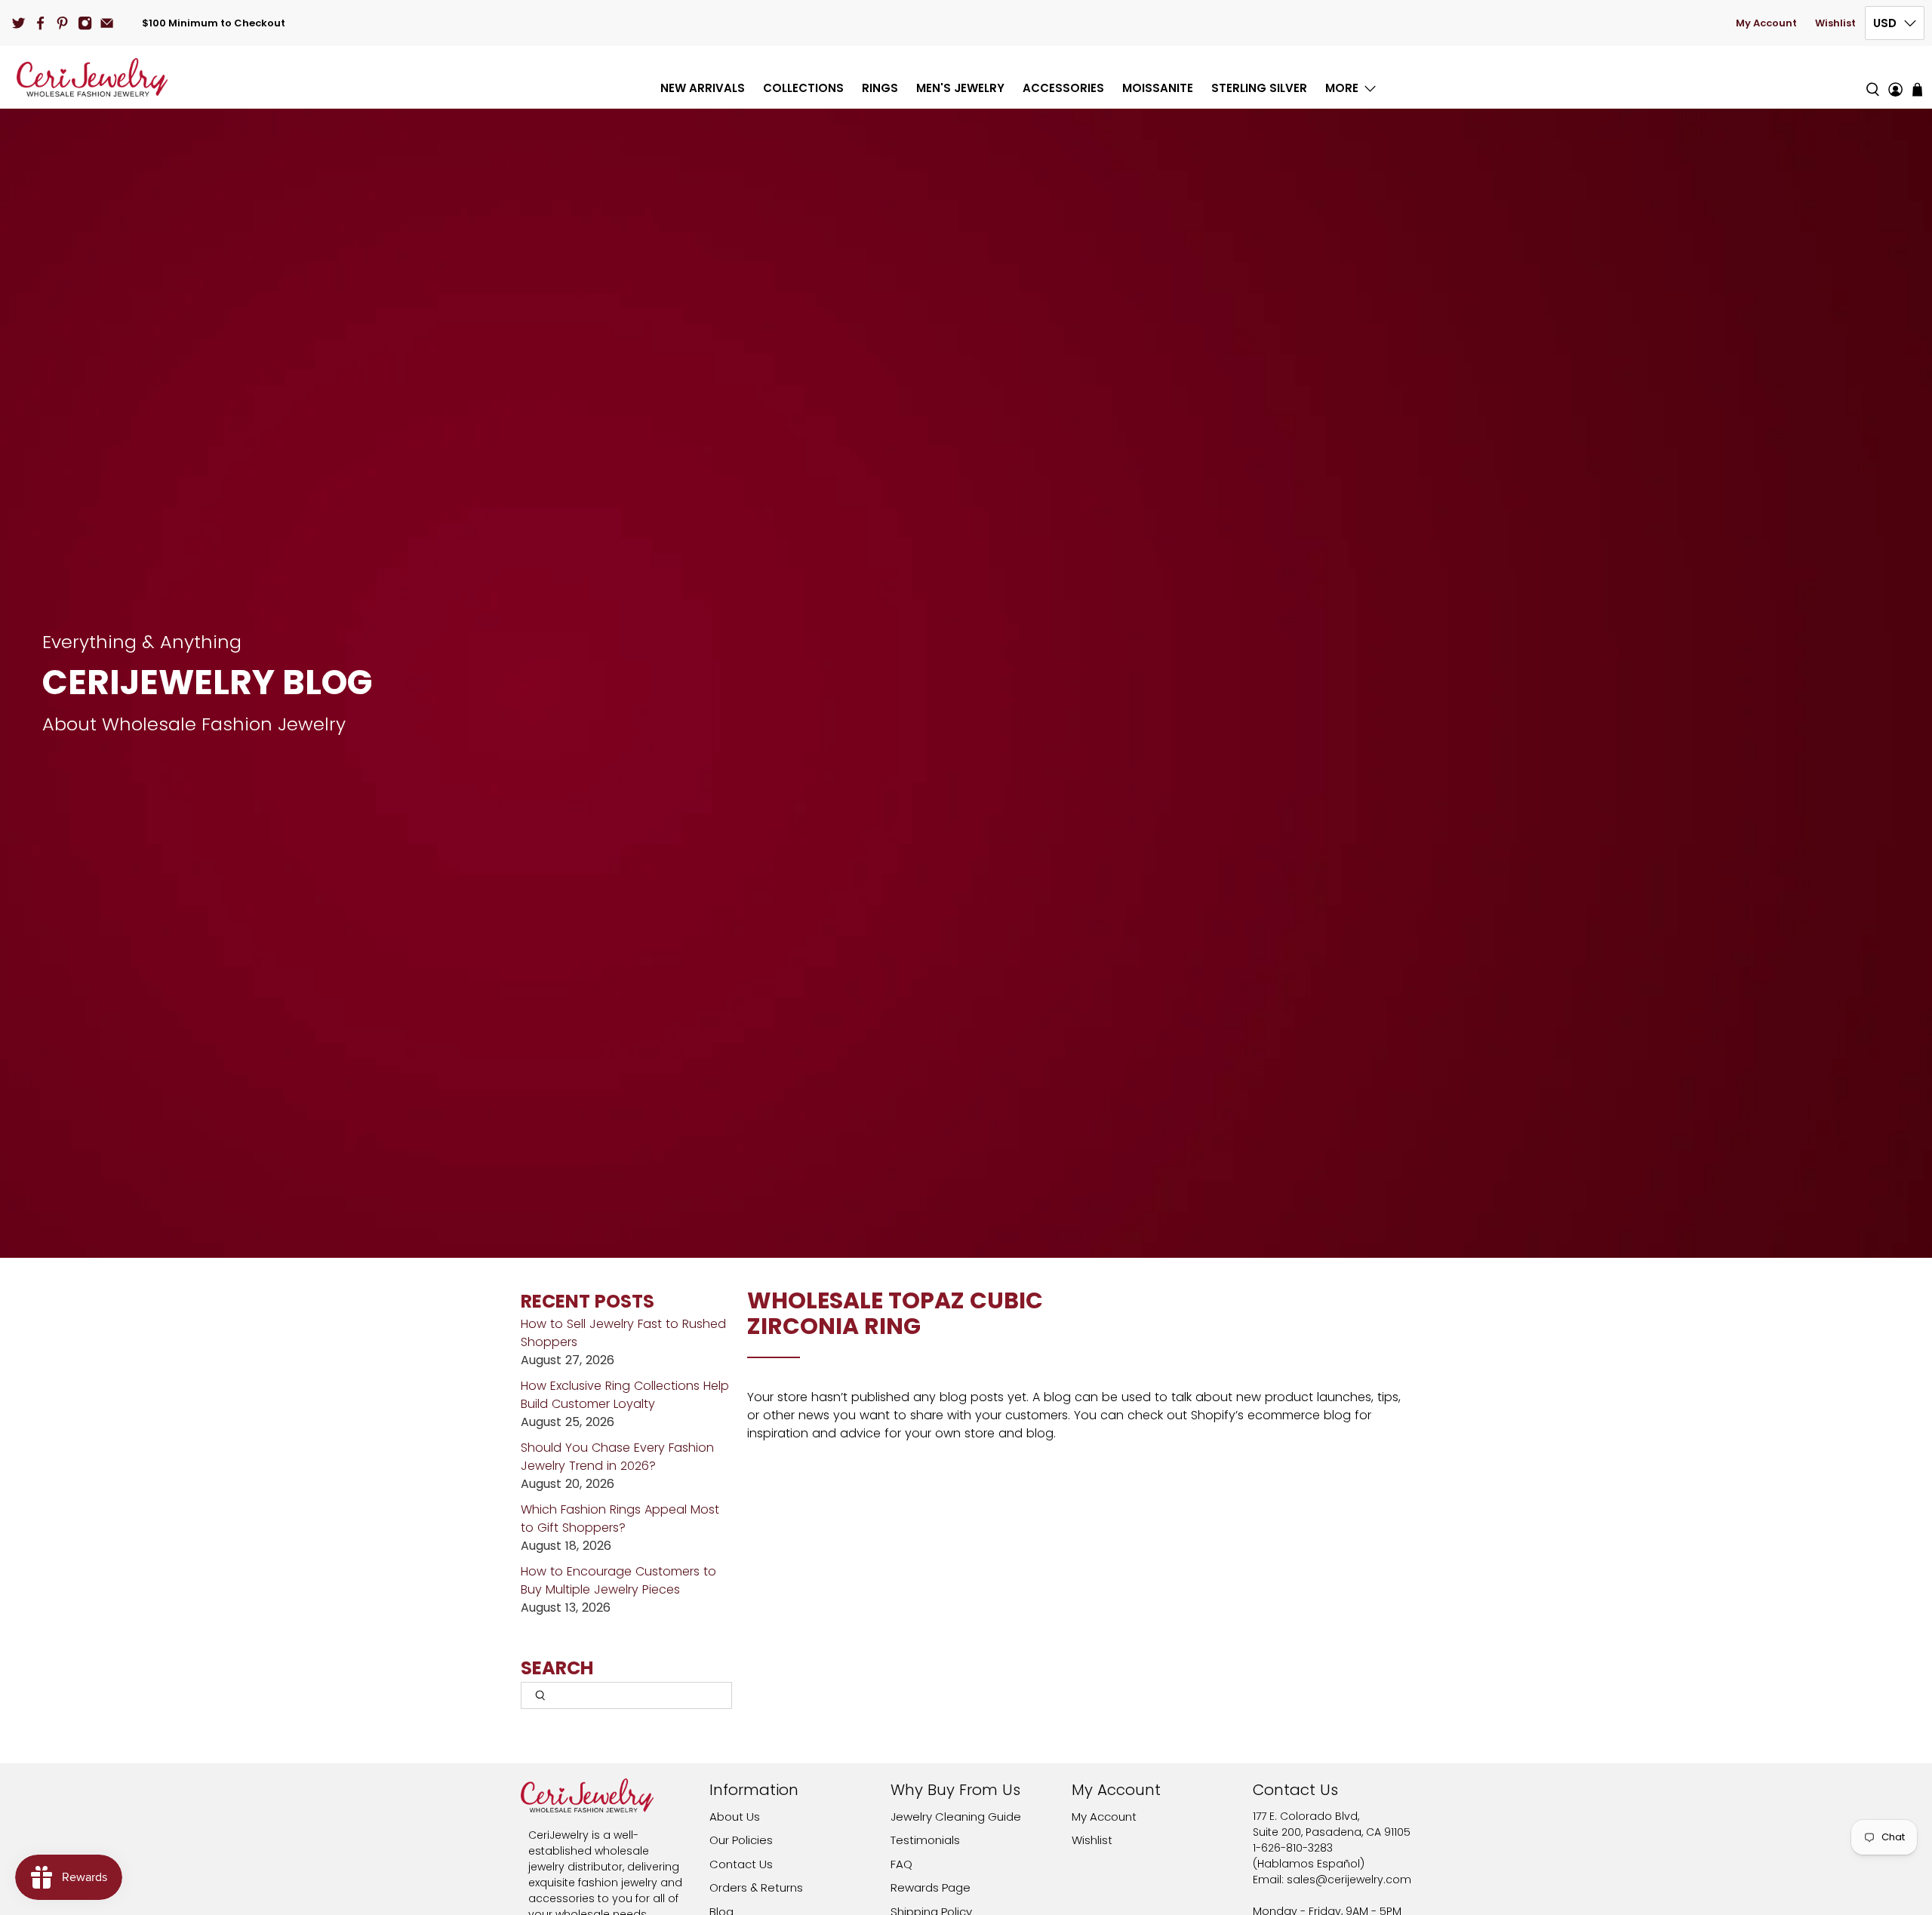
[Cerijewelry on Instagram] (85, 23)
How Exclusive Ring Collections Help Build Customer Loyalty (625, 1395)
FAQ (901, 1864)
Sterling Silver (1259, 88)
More (1342, 88)
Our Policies (741, 1840)
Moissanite (1158, 88)
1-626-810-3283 (1293, 1848)
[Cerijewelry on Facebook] (40, 23)
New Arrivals (703, 88)
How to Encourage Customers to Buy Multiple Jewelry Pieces (618, 1580)
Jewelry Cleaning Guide (956, 1817)
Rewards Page (931, 1887)
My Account (1766, 23)
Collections (803, 88)
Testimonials (925, 1840)
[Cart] (1917, 89)
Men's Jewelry (960, 88)
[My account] (1895, 77)
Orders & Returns (756, 1887)
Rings (880, 88)
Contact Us (741, 1864)
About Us (735, 1817)
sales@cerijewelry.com (1349, 1880)
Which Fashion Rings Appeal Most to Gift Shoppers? (620, 1518)
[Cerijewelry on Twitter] (18, 23)
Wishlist (1835, 23)
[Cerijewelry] (92, 77)
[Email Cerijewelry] (107, 23)
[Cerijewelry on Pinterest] (62, 23)
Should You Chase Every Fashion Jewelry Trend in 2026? (617, 1457)
